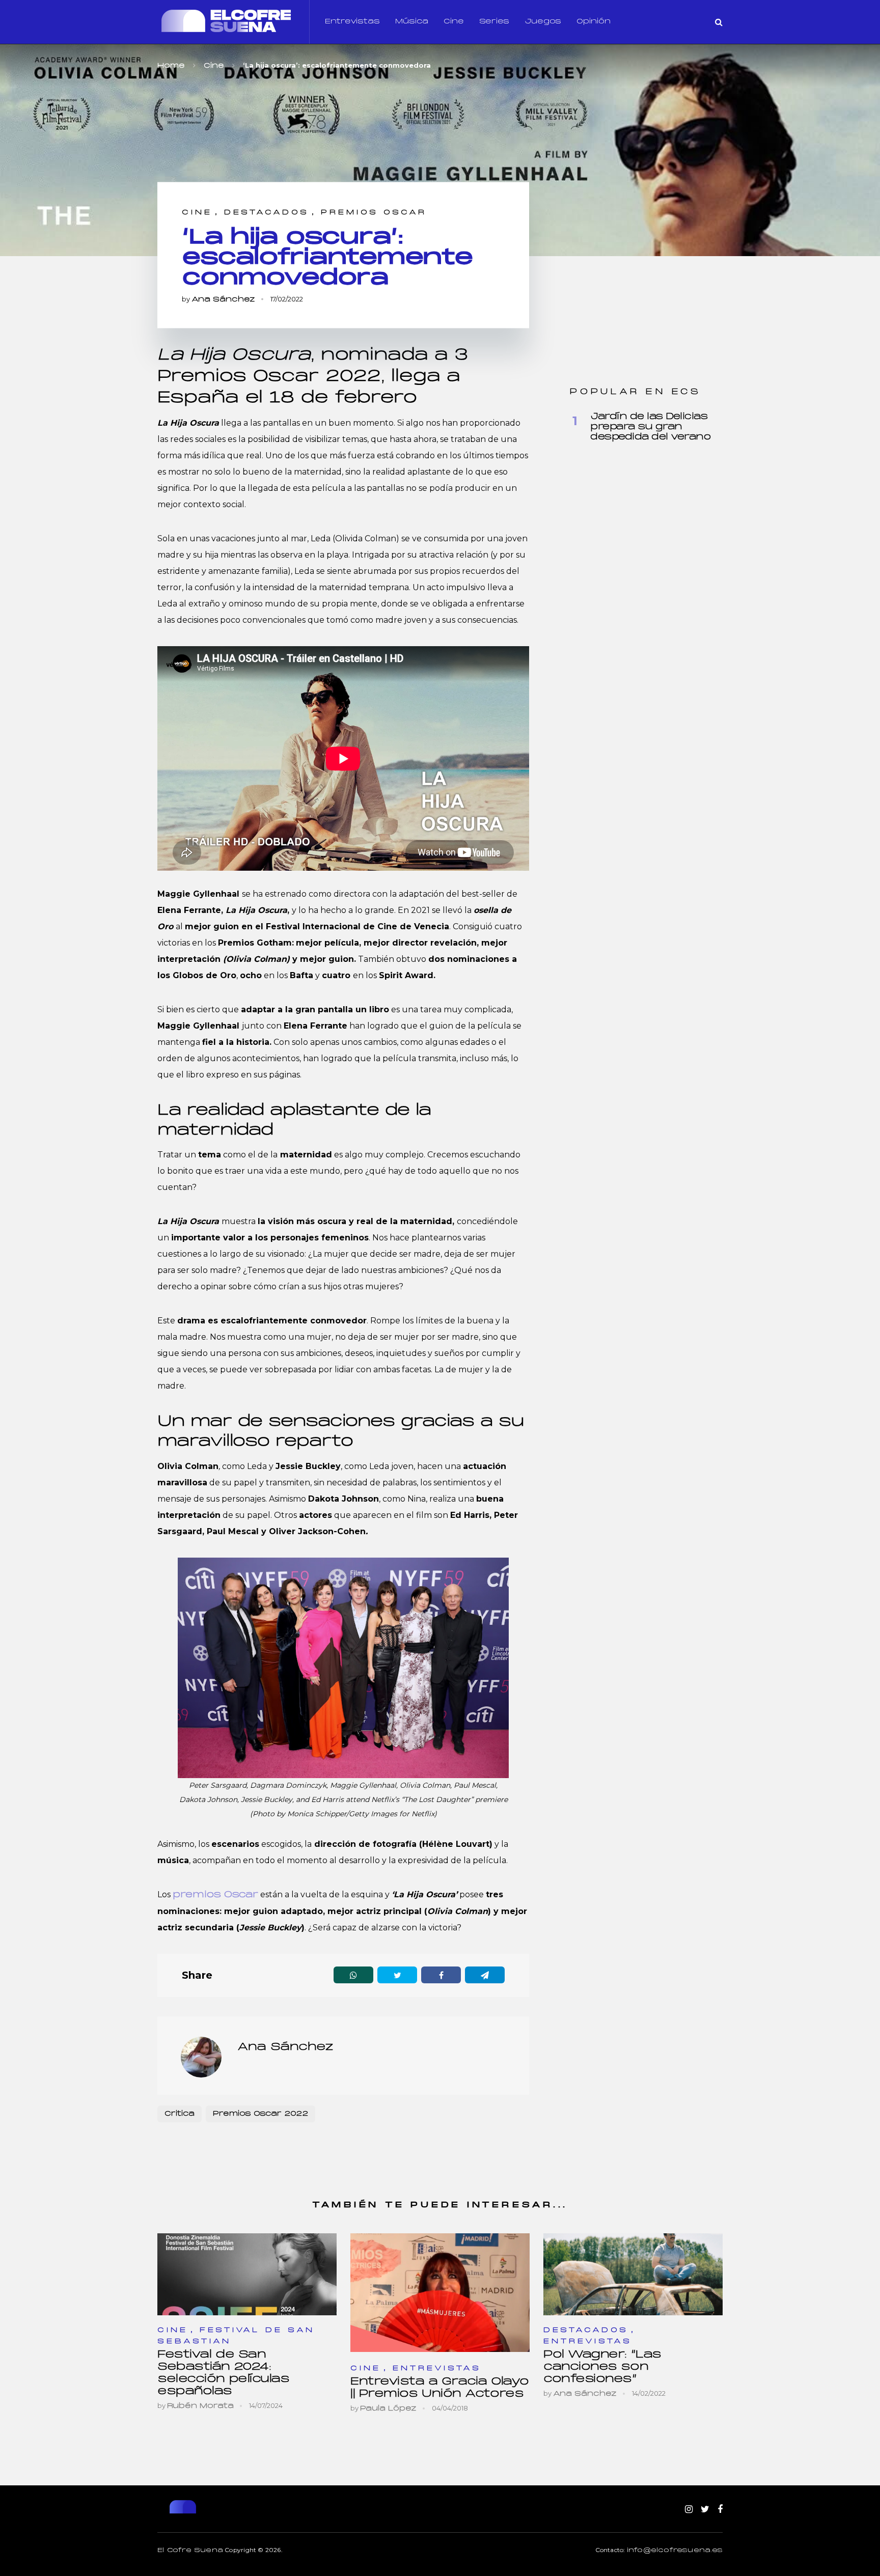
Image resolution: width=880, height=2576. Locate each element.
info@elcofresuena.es (675, 2551)
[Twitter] (705, 2510)
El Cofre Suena (190, 2551)
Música (412, 22)
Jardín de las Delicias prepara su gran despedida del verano (650, 427)
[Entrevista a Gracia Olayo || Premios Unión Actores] (440, 2293)
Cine (454, 22)
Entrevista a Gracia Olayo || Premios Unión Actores (440, 2388)
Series (494, 22)
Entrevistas (352, 22)
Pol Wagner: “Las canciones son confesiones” (602, 2367)
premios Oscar (215, 1895)
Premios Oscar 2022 (260, 2114)
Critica (180, 2114)
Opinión (594, 22)
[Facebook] (720, 2510)
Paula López (388, 2409)
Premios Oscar (374, 213)
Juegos (543, 22)
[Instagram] (689, 2510)
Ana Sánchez (223, 300)
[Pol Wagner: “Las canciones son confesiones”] (633, 2274)
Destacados (267, 213)
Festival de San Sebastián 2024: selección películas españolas (223, 2373)
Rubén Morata (200, 2406)
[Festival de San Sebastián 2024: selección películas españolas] (247, 2274)
